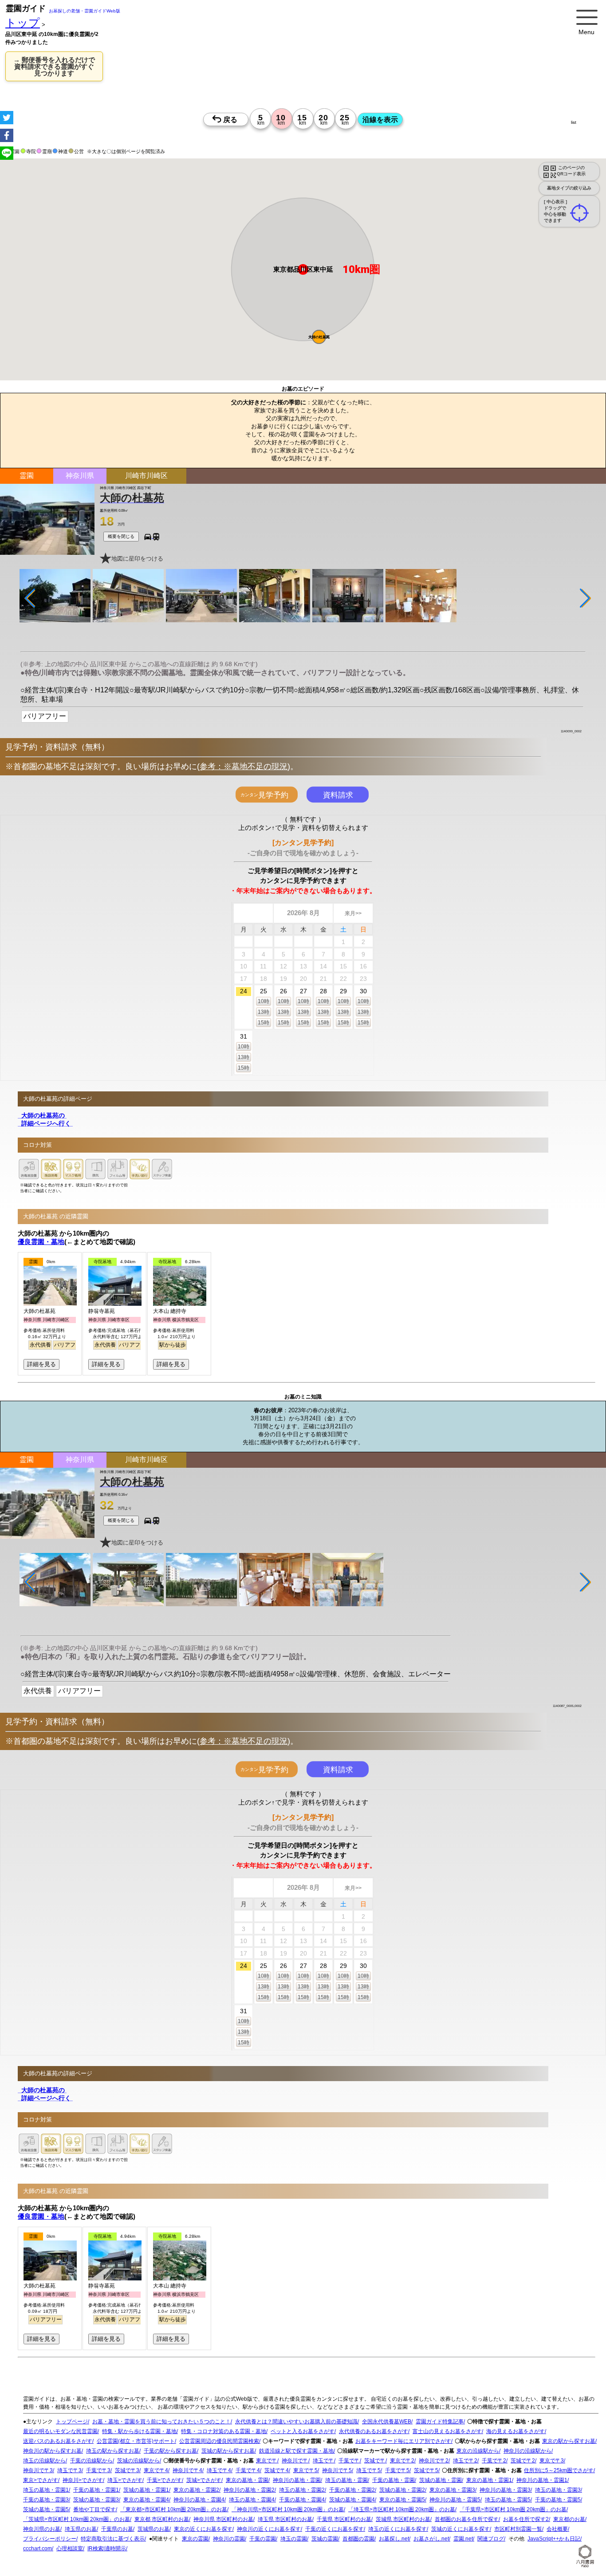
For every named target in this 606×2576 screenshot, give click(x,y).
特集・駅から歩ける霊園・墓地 (139, 2432)
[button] (319, 337)
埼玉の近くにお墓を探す (397, 2529)
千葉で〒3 (98, 2471)
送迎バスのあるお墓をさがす (58, 2442)
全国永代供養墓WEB (387, 2422)
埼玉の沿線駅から (44, 2461)
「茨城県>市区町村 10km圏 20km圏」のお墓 (77, 2520)
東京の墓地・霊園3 (452, 2490)
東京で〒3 (552, 2461)
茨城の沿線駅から (138, 2461)
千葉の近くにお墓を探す (334, 2529)
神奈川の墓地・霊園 (297, 2481)
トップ (23, 23)
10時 (264, 1001)
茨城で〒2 (523, 2461)
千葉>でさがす (164, 2481)
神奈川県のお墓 (42, 2529)
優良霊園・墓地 (41, 1242)
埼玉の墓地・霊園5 (508, 2500)
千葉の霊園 (263, 2539)
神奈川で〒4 (187, 2471)
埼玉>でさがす (125, 2481)
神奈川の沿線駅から (527, 2451)
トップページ (72, 2422)
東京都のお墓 (569, 2520)
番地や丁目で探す (94, 2510)
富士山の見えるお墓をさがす (447, 2432)
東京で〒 (267, 2461)
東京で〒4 (156, 2471)
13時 (264, 1012)
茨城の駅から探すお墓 (228, 2451)
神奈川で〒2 (434, 2461)
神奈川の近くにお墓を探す (269, 2529)
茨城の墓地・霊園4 (352, 2500)
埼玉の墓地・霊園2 (302, 2490)
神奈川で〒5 (337, 2471)
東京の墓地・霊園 (247, 2481)
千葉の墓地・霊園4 (302, 2500)
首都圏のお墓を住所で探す (467, 2520)
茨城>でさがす (204, 2481)
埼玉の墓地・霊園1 (46, 2490)
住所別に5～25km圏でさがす (559, 2471)
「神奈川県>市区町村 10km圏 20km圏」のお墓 (288, 2510)
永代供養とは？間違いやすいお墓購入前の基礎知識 (296, 2422)
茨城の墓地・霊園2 (402, 2490)
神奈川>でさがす (83, 2481)
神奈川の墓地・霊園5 (455, 2500)
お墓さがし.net (431, 2539)
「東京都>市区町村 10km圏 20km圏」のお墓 (174, 2510)
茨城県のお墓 (153, 2529)
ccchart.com (37, 2549)
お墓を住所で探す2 (526, 2520)
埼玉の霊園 (294, 2539)
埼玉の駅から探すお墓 (113, 2451)
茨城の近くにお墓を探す (460, 2529)
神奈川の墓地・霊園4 (199, 2500)
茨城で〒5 (426, 2471)
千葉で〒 (349, 2461)
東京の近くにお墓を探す (203, 2529)
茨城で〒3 (127, 2471)
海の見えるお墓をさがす (515, 2432)
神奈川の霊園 (229, 2539)
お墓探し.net (394, 2539)
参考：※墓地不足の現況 (244, 766)
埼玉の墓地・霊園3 (558, 2490)
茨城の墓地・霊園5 (46, 2510)
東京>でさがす (41, 2481)
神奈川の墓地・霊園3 (505, 2490)
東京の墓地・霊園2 (196, 2490)
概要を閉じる (121, 536)
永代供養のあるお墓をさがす (374, 2432)
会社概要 (557, 2529)
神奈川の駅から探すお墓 (52, 2451)
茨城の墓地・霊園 (441, 2481)
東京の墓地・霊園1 (489, 2481)
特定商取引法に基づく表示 (113, 2539)
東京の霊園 (195, 2539)
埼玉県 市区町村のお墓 (285, 2520)
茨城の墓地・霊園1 (146, 2490)
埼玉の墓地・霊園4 (252, 2500)
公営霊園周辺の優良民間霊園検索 (219, 2442)
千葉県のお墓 (117, 2529)
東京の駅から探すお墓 (569, 2442)
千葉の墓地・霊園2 (352, 2490)
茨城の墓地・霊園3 (96, 2500)
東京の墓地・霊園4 (146, 2500)
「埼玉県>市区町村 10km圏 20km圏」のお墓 (402, 2510)
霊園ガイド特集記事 (440, 2422)
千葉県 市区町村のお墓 (344, 2520)
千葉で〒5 (397, 2471)
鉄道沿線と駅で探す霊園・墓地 (296, 2451)
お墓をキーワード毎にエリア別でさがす (403, 2442)
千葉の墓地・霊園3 (46, 2500)
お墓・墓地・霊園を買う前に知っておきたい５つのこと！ (161, 2422)
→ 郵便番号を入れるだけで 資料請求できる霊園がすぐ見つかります (54, 66)
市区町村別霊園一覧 (518, 2529)
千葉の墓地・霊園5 (558, 2500)
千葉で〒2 (494, 2461)
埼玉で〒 (323, 2461)
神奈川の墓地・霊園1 (542, 2481)
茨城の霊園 (325, 2539)
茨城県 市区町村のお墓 (403, 2520)
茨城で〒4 (277, 2471)
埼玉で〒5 (368, 2471)
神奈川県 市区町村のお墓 (223, 2520)
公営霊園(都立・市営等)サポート (136, 2442)
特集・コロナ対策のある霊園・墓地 (224, 2432)
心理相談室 (70, 2549)
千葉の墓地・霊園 (394, 2481)
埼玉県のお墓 (81, 2529)
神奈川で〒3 (38, 2471)
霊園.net (463, 2539)
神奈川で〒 (295, 2461)
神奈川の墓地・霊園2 (249, 2490)
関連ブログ (491, 2539)
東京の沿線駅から (478, 2451)
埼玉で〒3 (69, 2471)
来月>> (353, 913)
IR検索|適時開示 (107, 2549)
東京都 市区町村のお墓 (162, 2520)
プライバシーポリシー (50, 2539)
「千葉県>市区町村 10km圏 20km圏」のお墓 (513, 2510)
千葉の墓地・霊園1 (96, 2490)
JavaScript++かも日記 (554, 2539)
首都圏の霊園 (358, 2539)
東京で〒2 (402, 2461)
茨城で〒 (375, 2461)
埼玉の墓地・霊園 (346, 2481)
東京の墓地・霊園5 (402, 2500)
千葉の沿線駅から (91, 2461)
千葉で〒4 (248, 2471)
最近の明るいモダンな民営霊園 (60, 2432)
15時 (264, 1023)
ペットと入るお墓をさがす (303, 2432)
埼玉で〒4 (219, 2471)
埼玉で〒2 (465, 2461)
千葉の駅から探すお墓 (170, 2451)
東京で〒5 (305, 2471)
